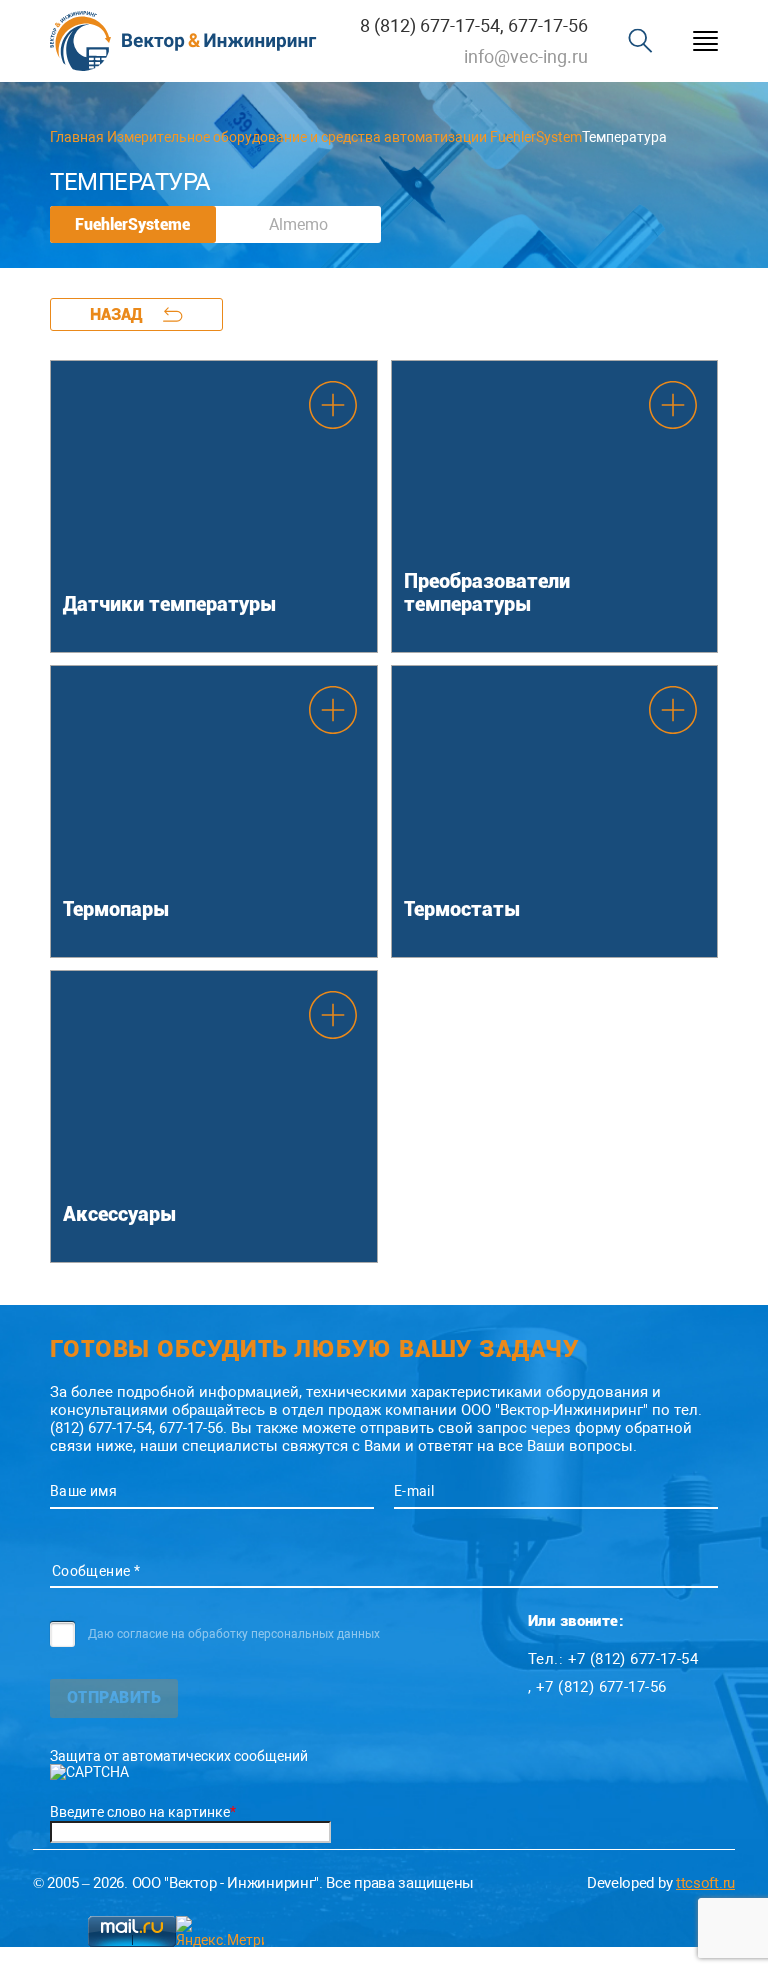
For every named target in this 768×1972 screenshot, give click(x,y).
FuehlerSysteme (132, 224)
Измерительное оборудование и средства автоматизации (297, 137)
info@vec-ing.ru (526, 56)
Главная (77, 137)
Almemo (298, 224)
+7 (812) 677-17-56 (601, 1687)
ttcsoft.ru (705, 1883)
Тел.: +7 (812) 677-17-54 (613, 1659)
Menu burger (705, 41)
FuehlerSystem (536, 137)
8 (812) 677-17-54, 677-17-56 (474, 25)
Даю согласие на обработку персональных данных (234, 1634)
